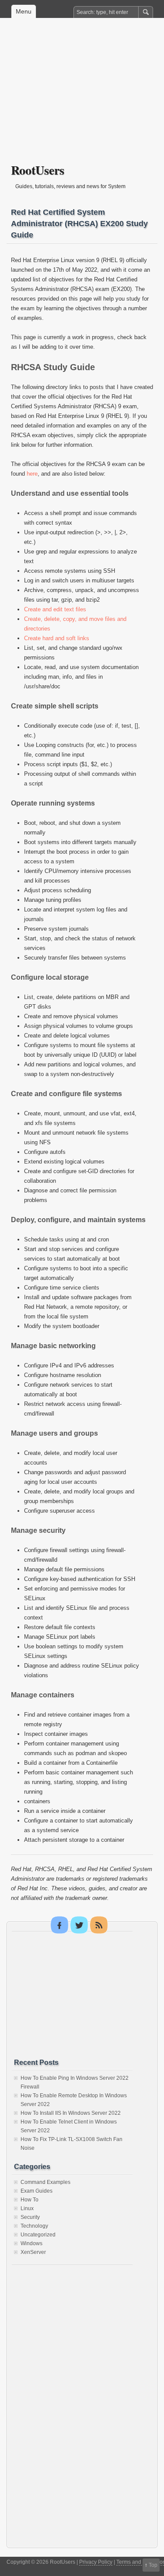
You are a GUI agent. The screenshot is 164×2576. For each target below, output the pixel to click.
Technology (34, 2226)
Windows (31, 2243)
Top (153, 2565)
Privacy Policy (96, 2562)
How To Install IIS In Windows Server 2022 (71, 2113)
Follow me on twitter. (79, 1925)
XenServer (33, 2252)
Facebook (59, 1925)
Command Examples (45, 2182)
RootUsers (38, 170)
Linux (27, 2208)
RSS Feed (99, 1925)
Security (30, 2217)
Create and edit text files (55, 609)
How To (30, 2200)
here (32, 474)
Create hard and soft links (57, 638)
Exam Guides (37, 2191)
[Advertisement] (82, 97)
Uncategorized (38, 2235)
